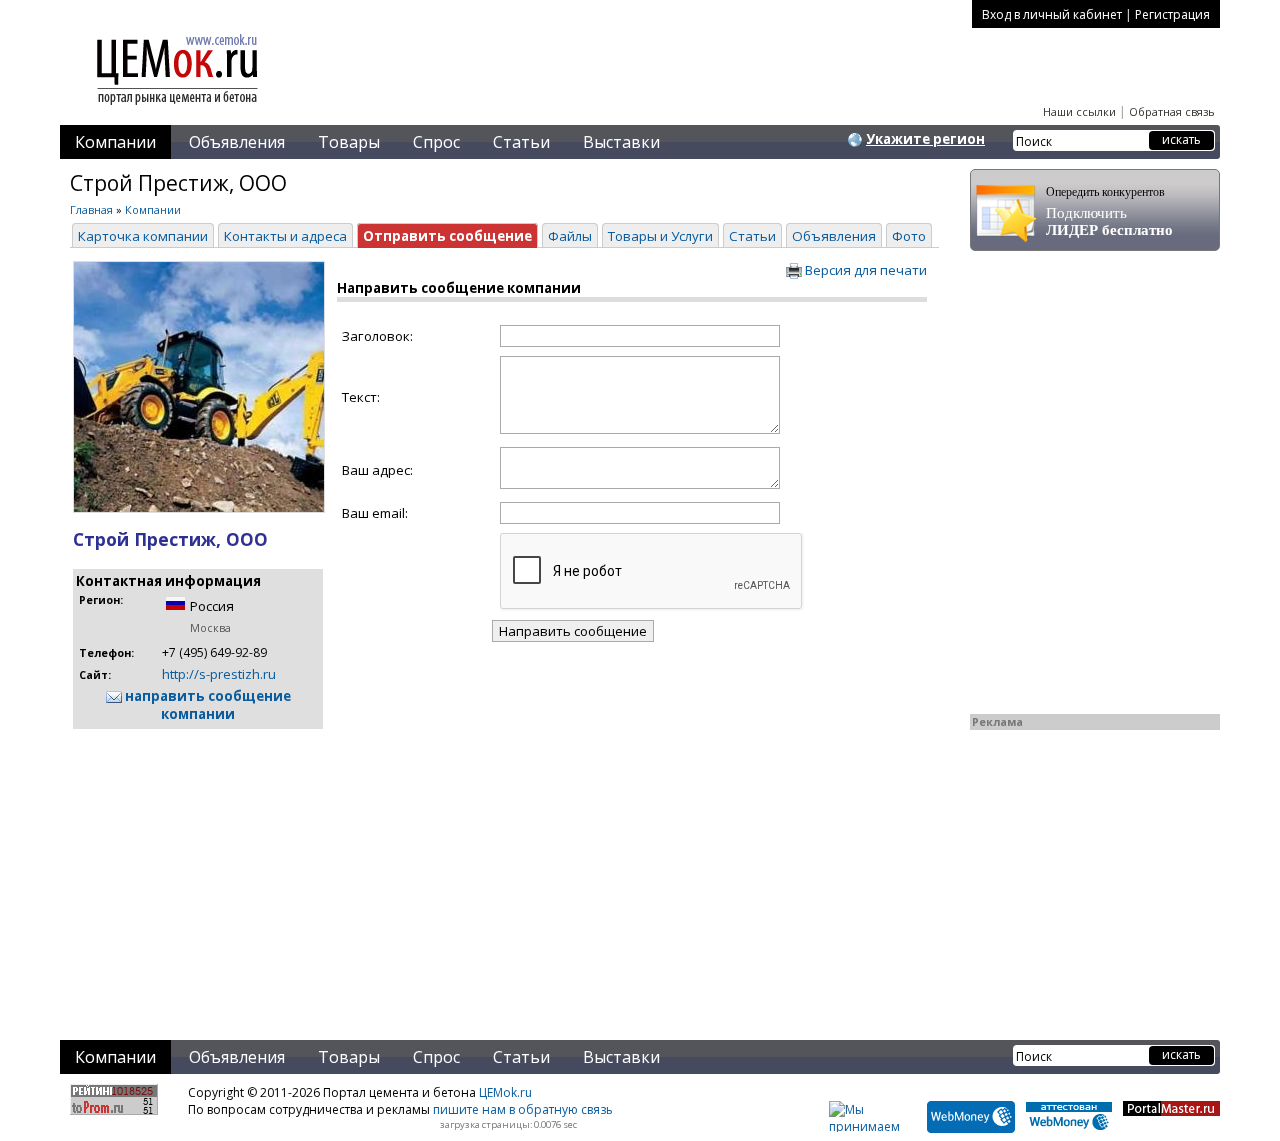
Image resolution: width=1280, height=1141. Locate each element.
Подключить (1109, 211)
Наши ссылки (1079, 111)
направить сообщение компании (206, 705)
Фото (909, 236)
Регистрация (1172, 14)
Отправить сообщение (447, 236)
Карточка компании (143, 236)
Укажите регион (925, 139)
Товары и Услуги (660, 236)
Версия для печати (864, 270)
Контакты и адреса (285, 236)
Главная (91, 209)
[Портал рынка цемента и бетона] (178, 107)
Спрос (436, 142)
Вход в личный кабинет (1052, 14)
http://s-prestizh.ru (219, 674)
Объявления (237, 142)
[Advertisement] (504, 872)
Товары (349, 142)
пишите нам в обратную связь (523, 1109)
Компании (115, 142)
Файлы (570, 236)
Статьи (521, 142)
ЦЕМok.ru (505, 1092)
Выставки (621, 142)
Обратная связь (1172, 111)
